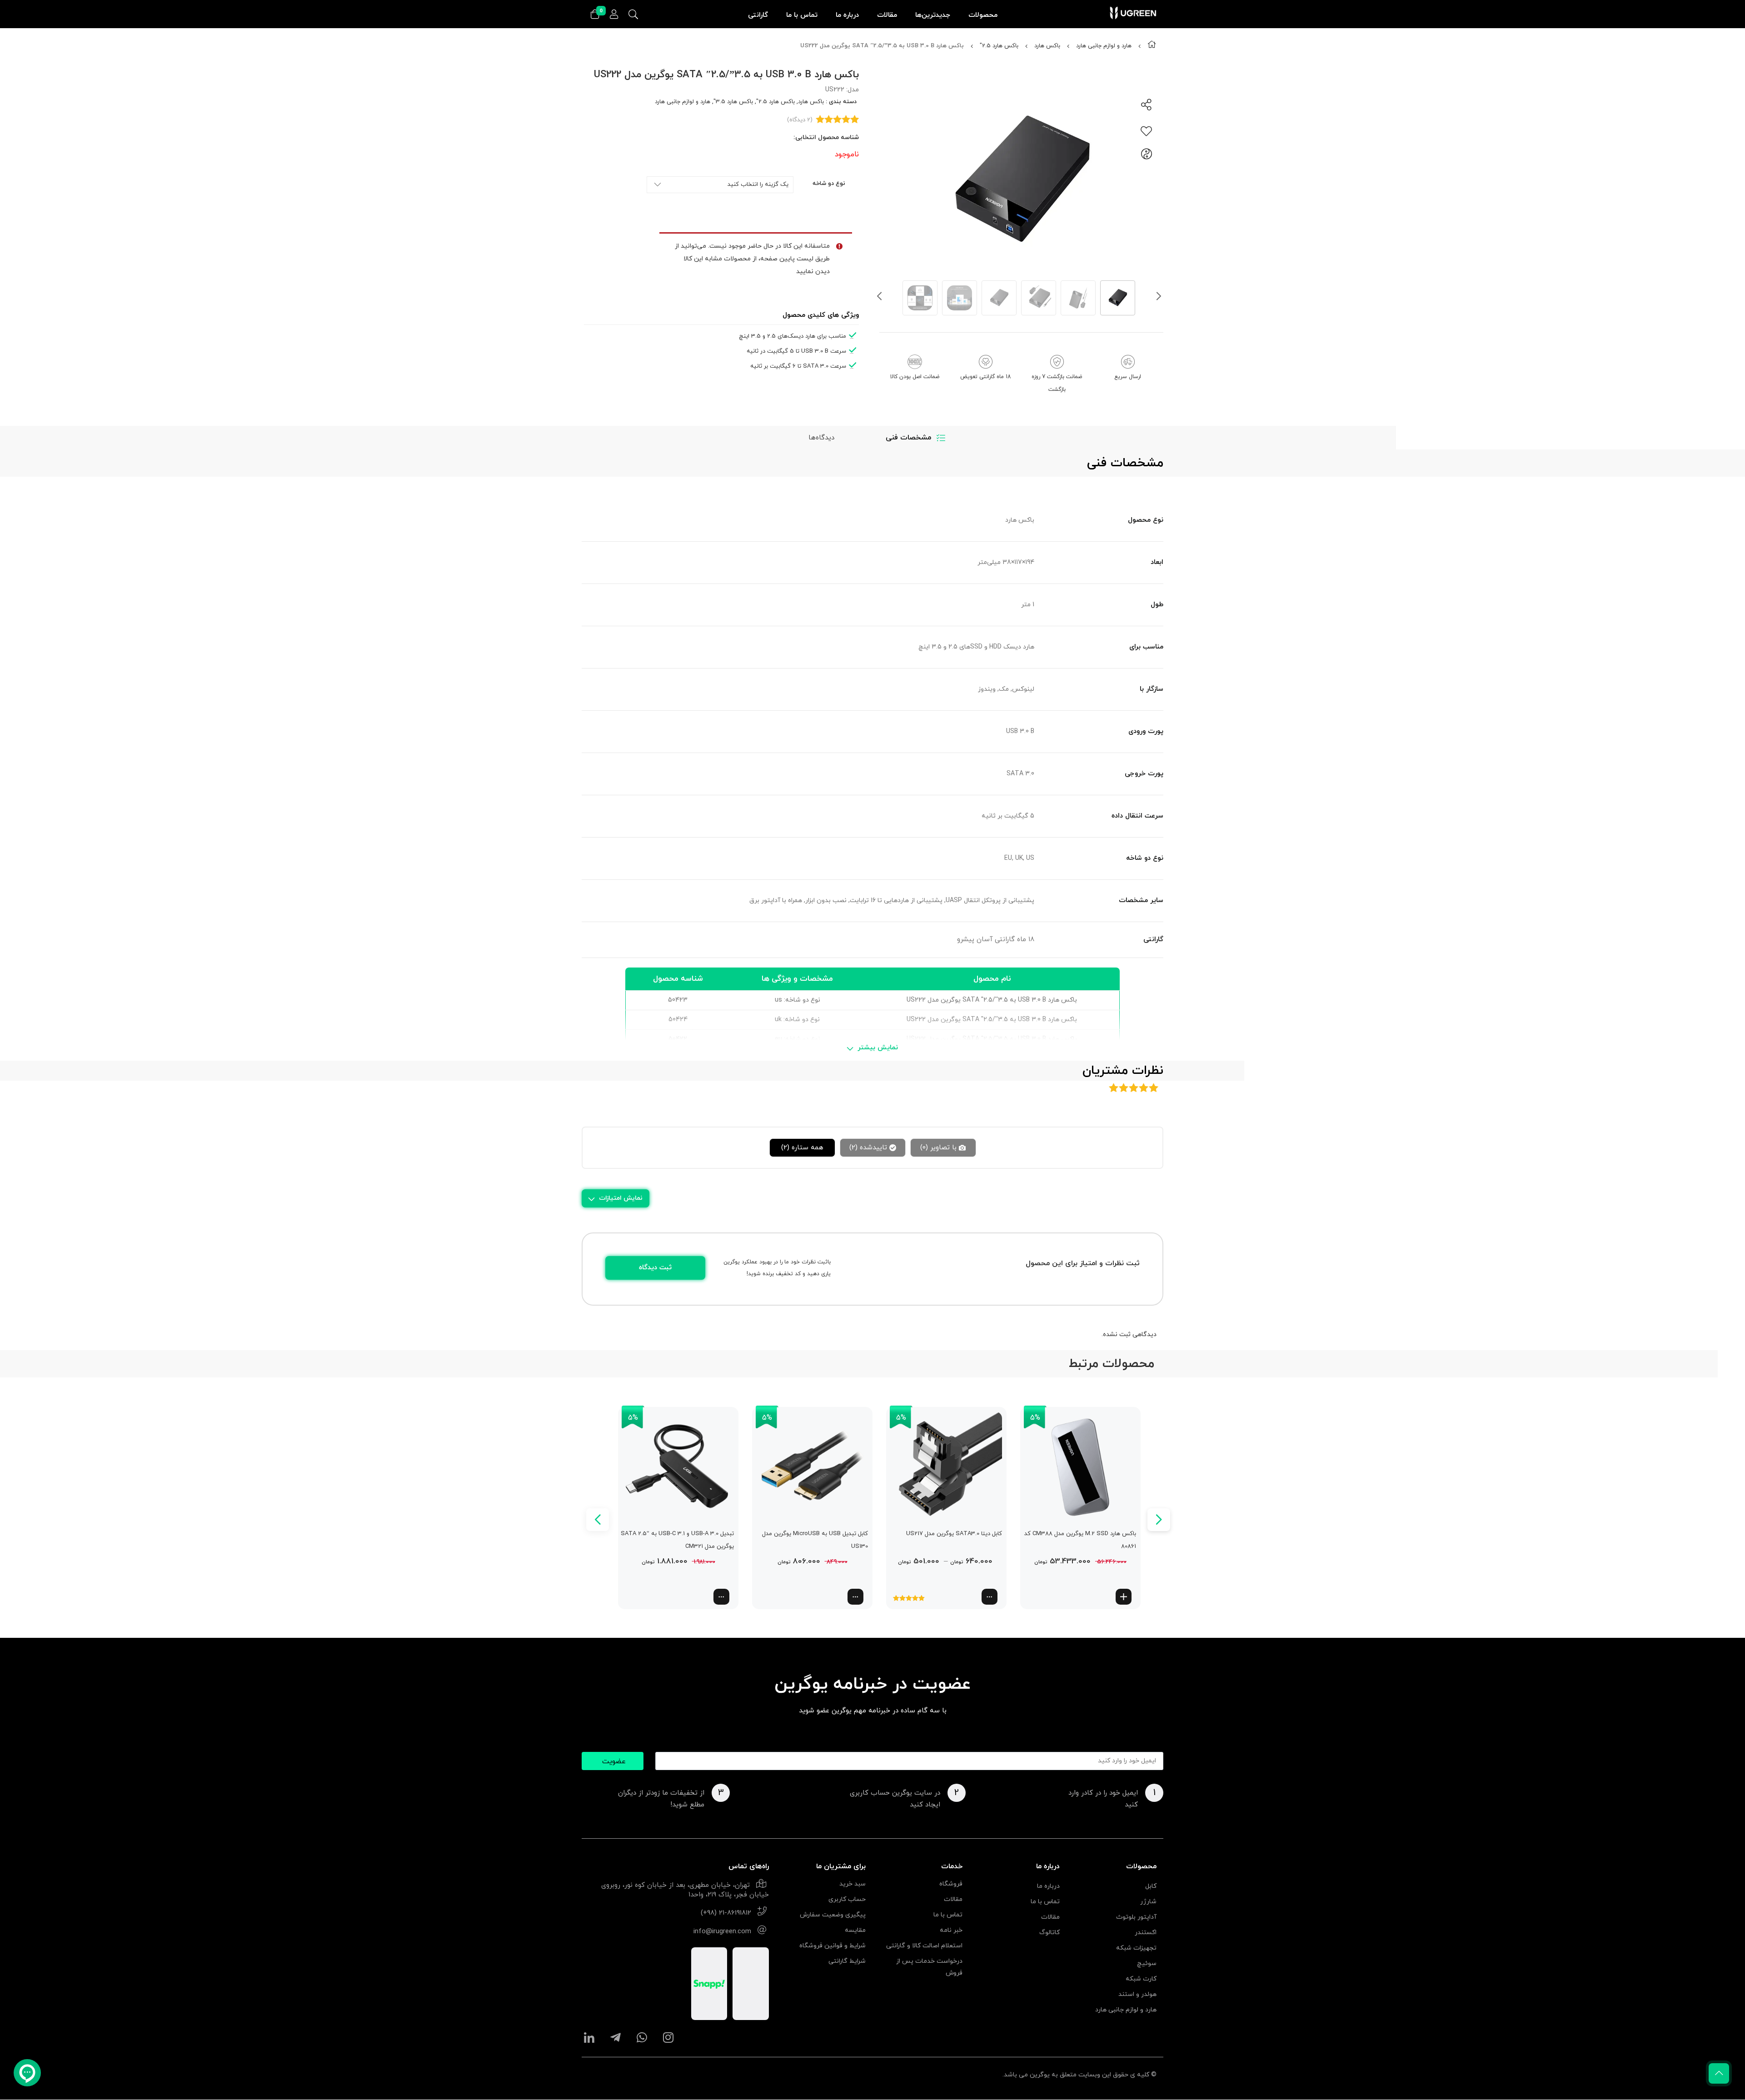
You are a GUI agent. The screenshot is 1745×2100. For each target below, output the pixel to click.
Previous (879, 298)
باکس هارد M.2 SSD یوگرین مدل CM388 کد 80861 (1080, 1540)
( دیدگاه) (800, 120)
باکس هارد (1047, 46)
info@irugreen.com (722, 1932)
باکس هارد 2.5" (999, 46)
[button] (1124, 1597)
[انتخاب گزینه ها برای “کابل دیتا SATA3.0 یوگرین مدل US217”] (990, 1597)
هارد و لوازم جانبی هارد (1104, 46)
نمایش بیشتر (878, 1048)
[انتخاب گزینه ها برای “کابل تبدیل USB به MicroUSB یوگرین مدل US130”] (855, 1597)
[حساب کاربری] (614, 15)
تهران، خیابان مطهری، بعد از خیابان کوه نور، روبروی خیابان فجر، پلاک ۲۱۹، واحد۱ (685, 1890)
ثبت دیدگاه (655, 1268)
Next (1159, 298)
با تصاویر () (938, 1148)
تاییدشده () (868, 1148)
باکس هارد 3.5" (733, 102)
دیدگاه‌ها (821, 438)
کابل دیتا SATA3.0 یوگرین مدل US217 (954, 1534)
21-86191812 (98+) (726, 1913)
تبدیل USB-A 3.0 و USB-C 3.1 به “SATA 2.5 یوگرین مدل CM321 (677, 1540)
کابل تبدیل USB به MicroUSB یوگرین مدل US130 (815, 1540)
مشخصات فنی (908, 438)
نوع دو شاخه (829, 184)
